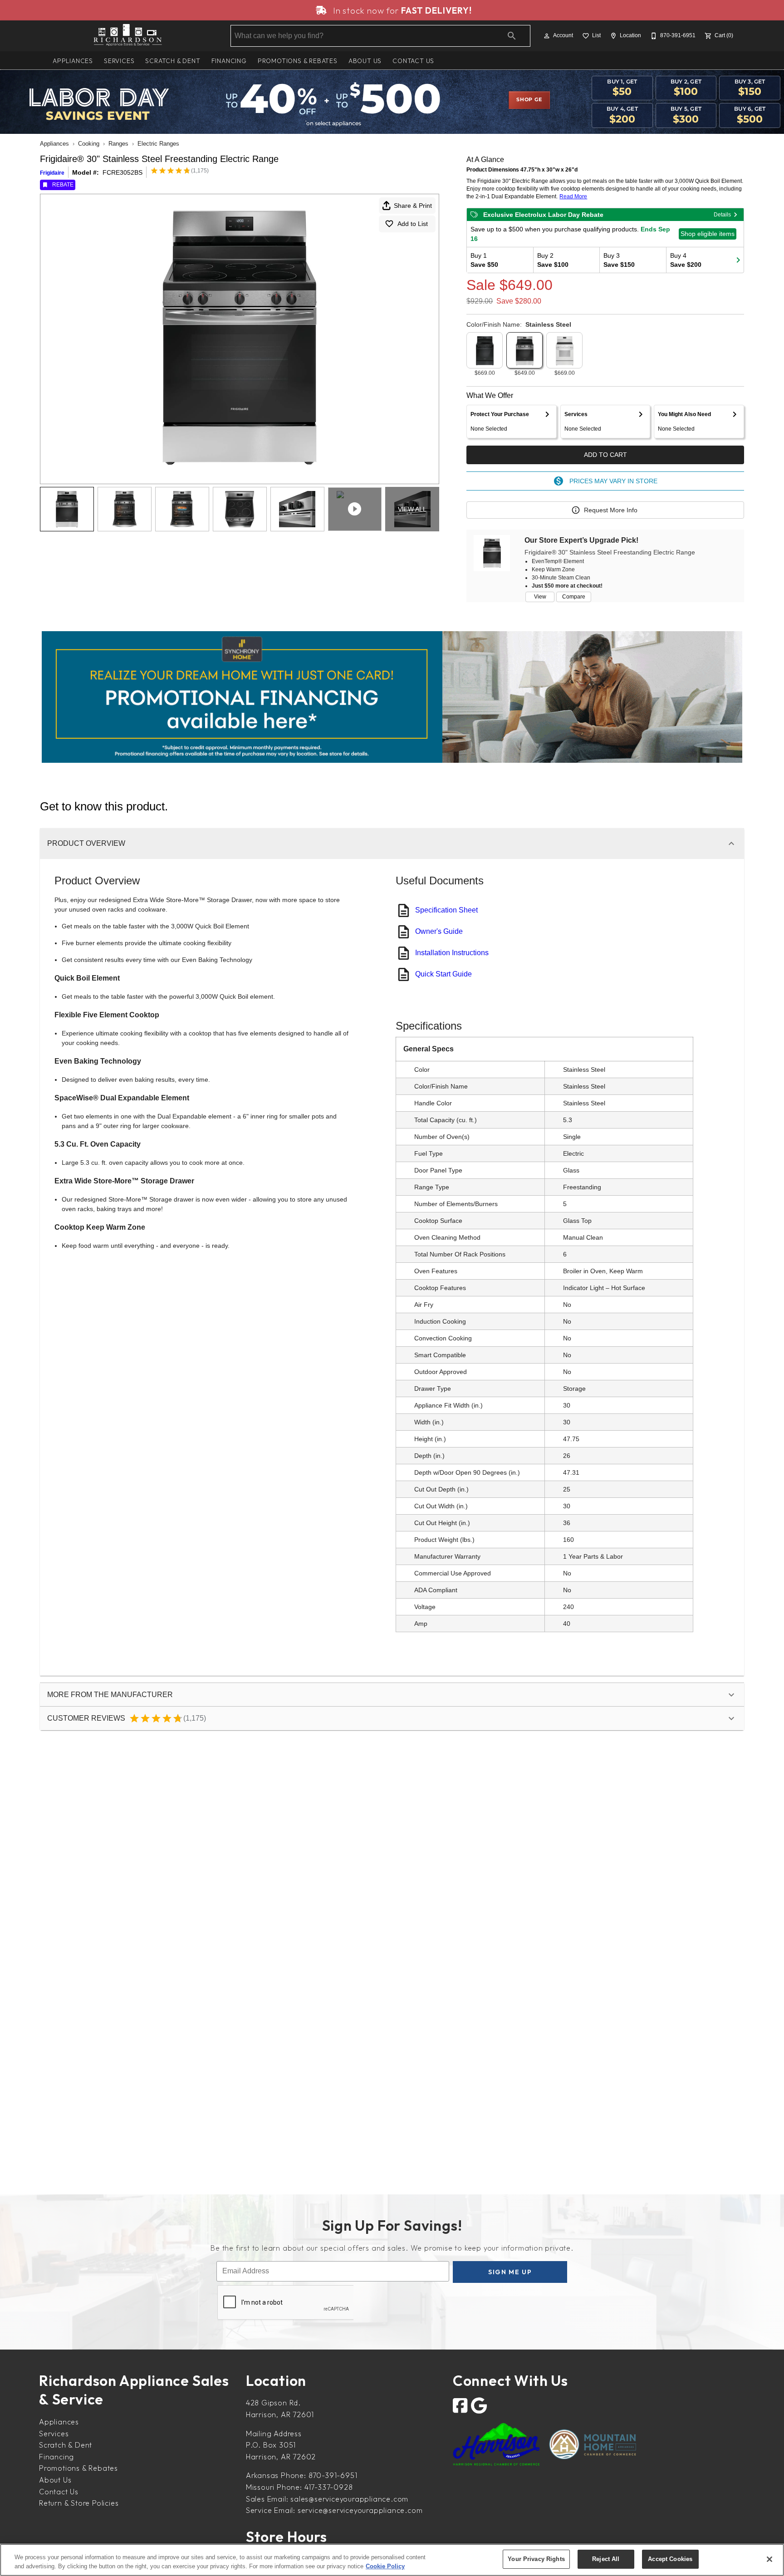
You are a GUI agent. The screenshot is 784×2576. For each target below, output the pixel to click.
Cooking (89, 144)
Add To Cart (605, 455)
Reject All (606, 2559)
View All (412, 509)
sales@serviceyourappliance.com (349, 2499)
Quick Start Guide (443, 974)
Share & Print (413, 206)
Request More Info (611, 510)
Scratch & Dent (173, 61)
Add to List (413, 224)
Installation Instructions (452, 953)
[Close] (769, 2559)
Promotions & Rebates (298, 61)
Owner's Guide (439, 931)
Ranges (118, 144)
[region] (392, 2560)
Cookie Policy (385, 2566)
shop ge (529, 100)
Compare (574, 597)
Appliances (73, 61)
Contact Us (413, 61)
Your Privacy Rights (536, 2559)
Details (722, 215)
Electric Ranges (158, 144)
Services (119, 61)
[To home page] (128, 36)
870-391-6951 (333, 2475)
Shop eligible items (708, 234)
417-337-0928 (329, 2487)
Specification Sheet (446, 910)
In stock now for (401, 10)
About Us (365, 61)
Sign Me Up (510, 2272)
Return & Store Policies (79, 2503)
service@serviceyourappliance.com (360, 2510)
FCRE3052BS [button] (122, 172)
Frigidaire (52, 173)
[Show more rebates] (738, 260)
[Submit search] (512, 36)
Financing (229, 61)
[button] (547, 36)
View (540, 597)
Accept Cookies (670, 2559)
